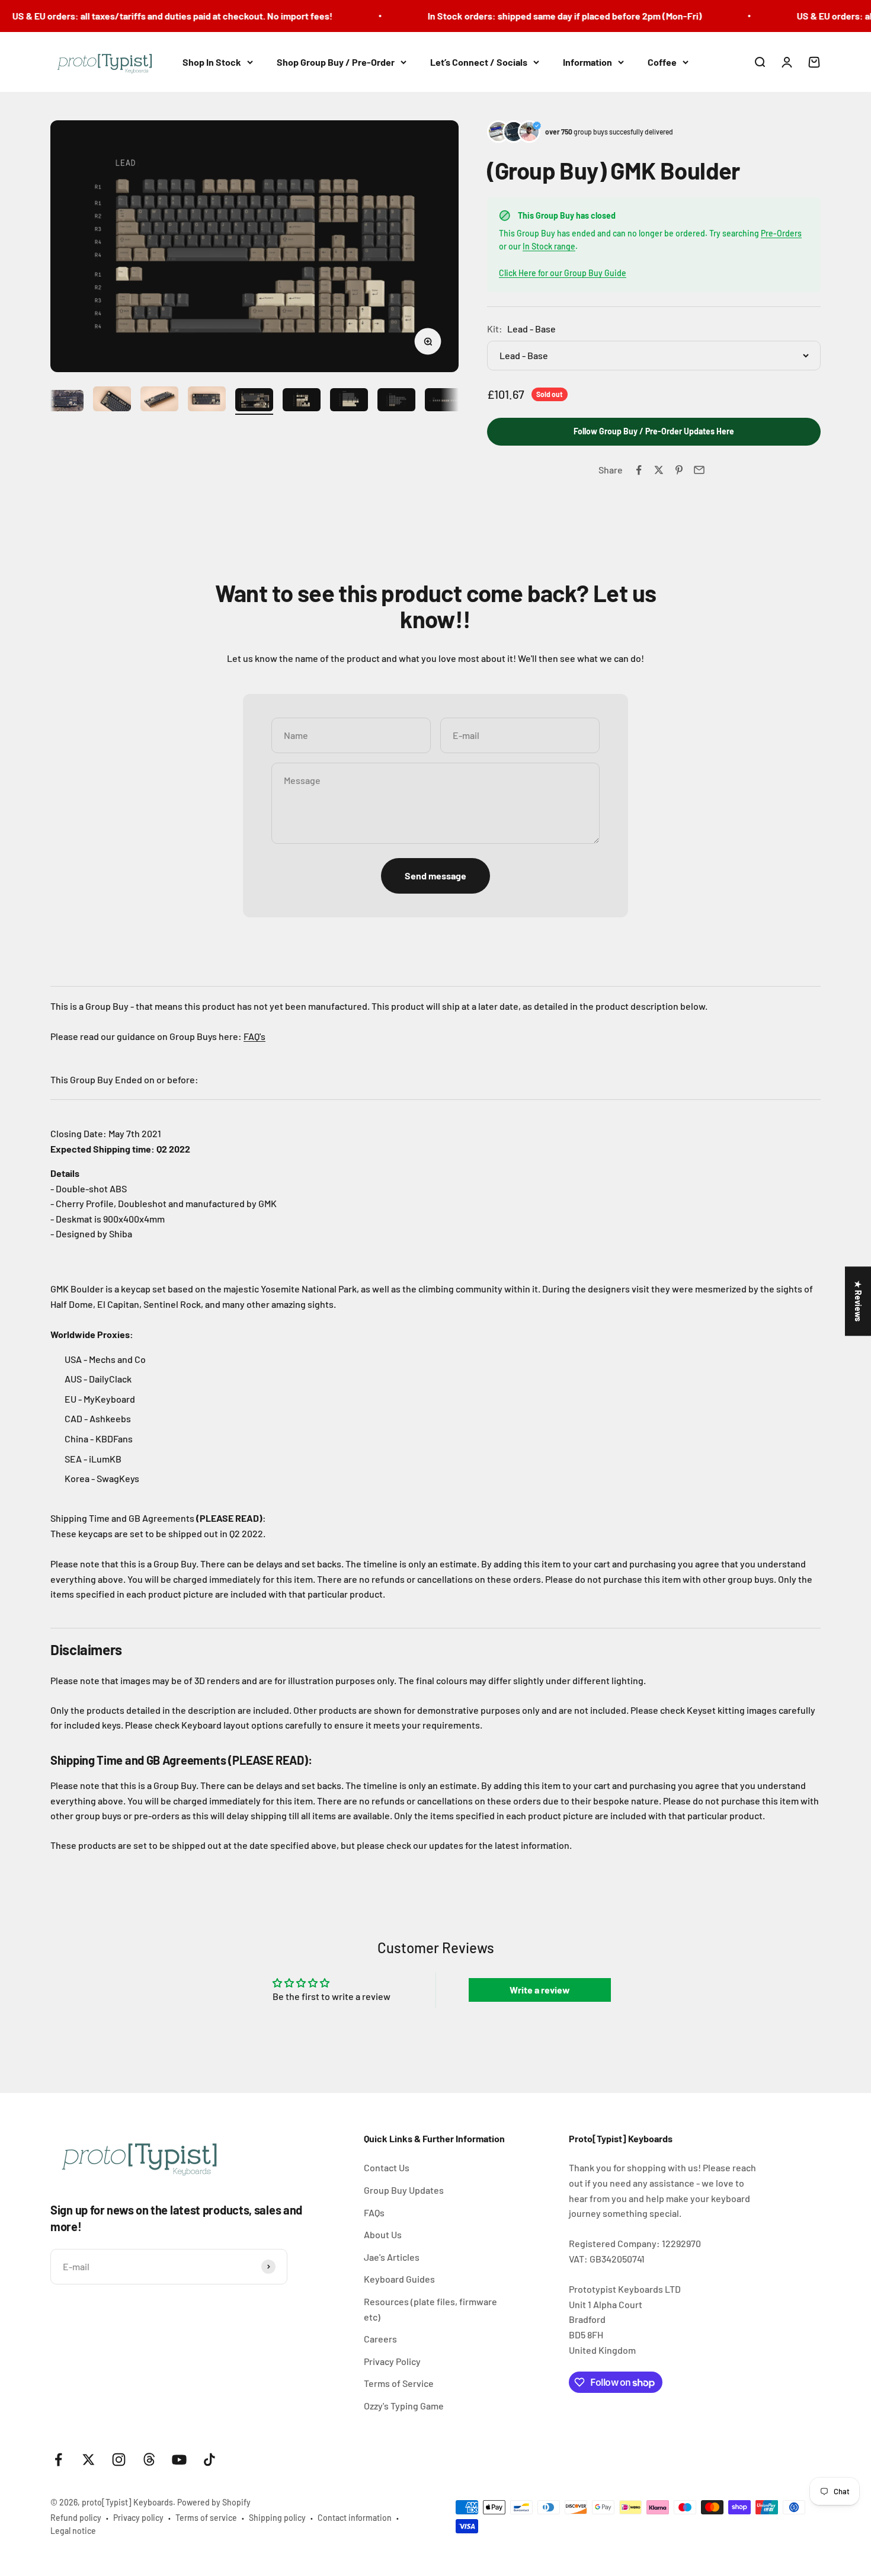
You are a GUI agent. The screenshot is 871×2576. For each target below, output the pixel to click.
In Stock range (549, 246)
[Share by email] (699, 470)
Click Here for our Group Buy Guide (563, 273)
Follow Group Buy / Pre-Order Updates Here (654, 431)
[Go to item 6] (302, 402)
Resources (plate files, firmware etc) (430, 2309)
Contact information (355, 2518)
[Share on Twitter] (659, 470)
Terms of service (206, 2518)
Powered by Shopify (214, 2502)
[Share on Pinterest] (679, 470)
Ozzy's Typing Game (404, 2406)
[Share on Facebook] (639, 470)
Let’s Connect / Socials (479, 62)
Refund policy (76, 2518)
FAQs (374, 2212)
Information (587, 62)
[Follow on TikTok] (209, 2460)
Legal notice (73, 2531)
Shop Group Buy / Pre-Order (336, 62)
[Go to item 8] (396, 402)
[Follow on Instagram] (119, 2460)
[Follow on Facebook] (58, 2460)
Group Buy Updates (404, 2190)
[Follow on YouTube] (179, 2460)
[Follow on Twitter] (89, 2460)
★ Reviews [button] (858, 1301)
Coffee (662, 62)
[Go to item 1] (65, 402)
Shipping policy (277, 2518)
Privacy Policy (392, 2361)
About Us (383, 2234)
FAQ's (254, 1036)
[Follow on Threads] (149, 2460)
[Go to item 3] (159, 401)
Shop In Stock (212, 62)
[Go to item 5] (254, 402)
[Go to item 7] (349, 402)
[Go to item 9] (444, 402)
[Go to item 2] (112, 401)
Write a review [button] (540, 1990)
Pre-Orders (781, 233)
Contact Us (387, 2167)
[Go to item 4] (207, 401)
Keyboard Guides (399, 2279)
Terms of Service (399, 2383)
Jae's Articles (392, 2257)
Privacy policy (138, 2518)
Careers (380, 2339)
